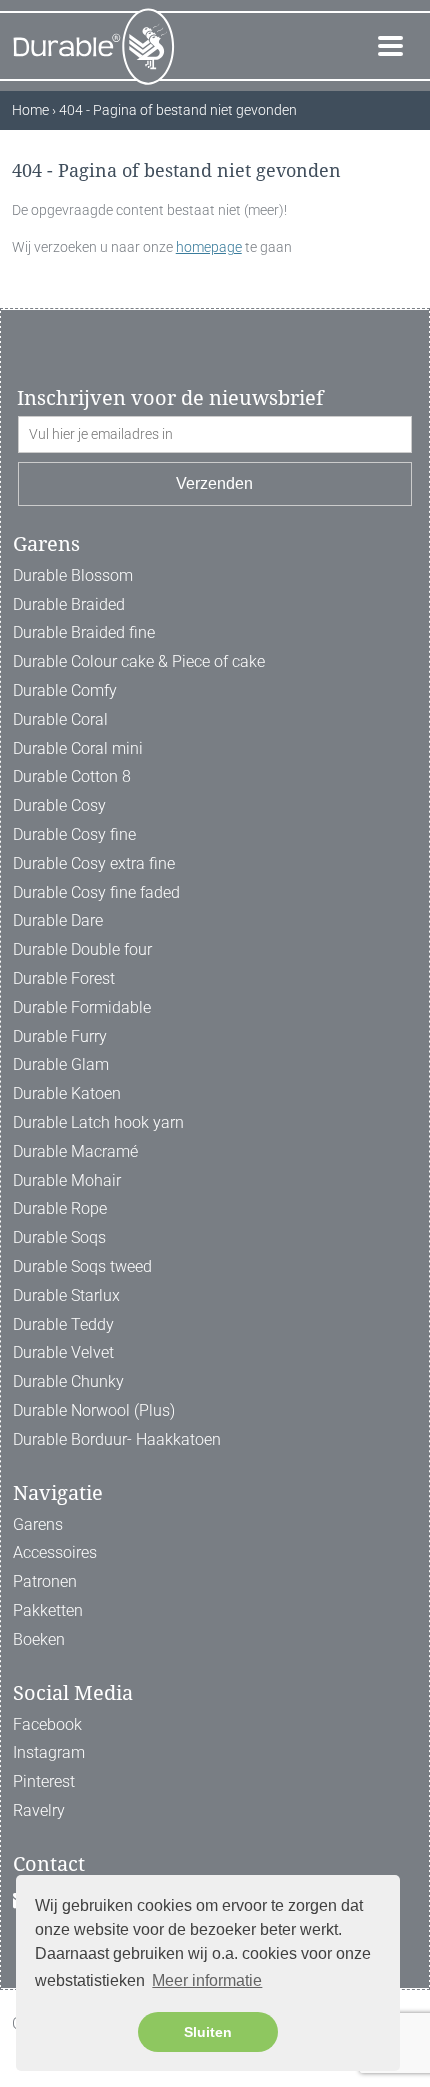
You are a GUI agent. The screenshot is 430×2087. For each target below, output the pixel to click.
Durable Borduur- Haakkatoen (117, 1439)
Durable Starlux (66, 1295)
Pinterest (44, 1781)
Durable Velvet (63, 1352)
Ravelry (39, 1810)
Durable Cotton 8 (72, 776)
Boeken (39, 1639)
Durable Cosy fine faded (96, 892)
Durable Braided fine (84, 632)
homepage (209, 247)
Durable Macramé (75, 1151)
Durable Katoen (67, 1093)
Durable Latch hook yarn (98, 1122)
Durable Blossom (73, 575)
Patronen (45, 1581)
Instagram (49, 1752)
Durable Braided (69, 604)
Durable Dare (58, 920)
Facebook (47, 1724)
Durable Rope (60, 1208)
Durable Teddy (63, 1324)
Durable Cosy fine (74, 834)
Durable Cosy (59, 805)
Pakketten (48, 1610)
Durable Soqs (59, 1237)
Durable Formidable (82, 1007)
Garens (38, 1524)
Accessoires (55, 1552)
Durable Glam (61, 1064)
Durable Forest (64, 978)
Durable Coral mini (78, 748)
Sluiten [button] (208, 2032)
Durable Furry (60, 1036)
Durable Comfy (65, 690)
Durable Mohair (67, 1180)
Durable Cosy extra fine (94, 863)
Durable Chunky (68, 1381)
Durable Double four (82, 949)
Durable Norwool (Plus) (94, 1410)
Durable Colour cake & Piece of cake (139, 661)
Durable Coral (60, 719)
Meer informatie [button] (207, 1980)
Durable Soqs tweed (82, 1266)
